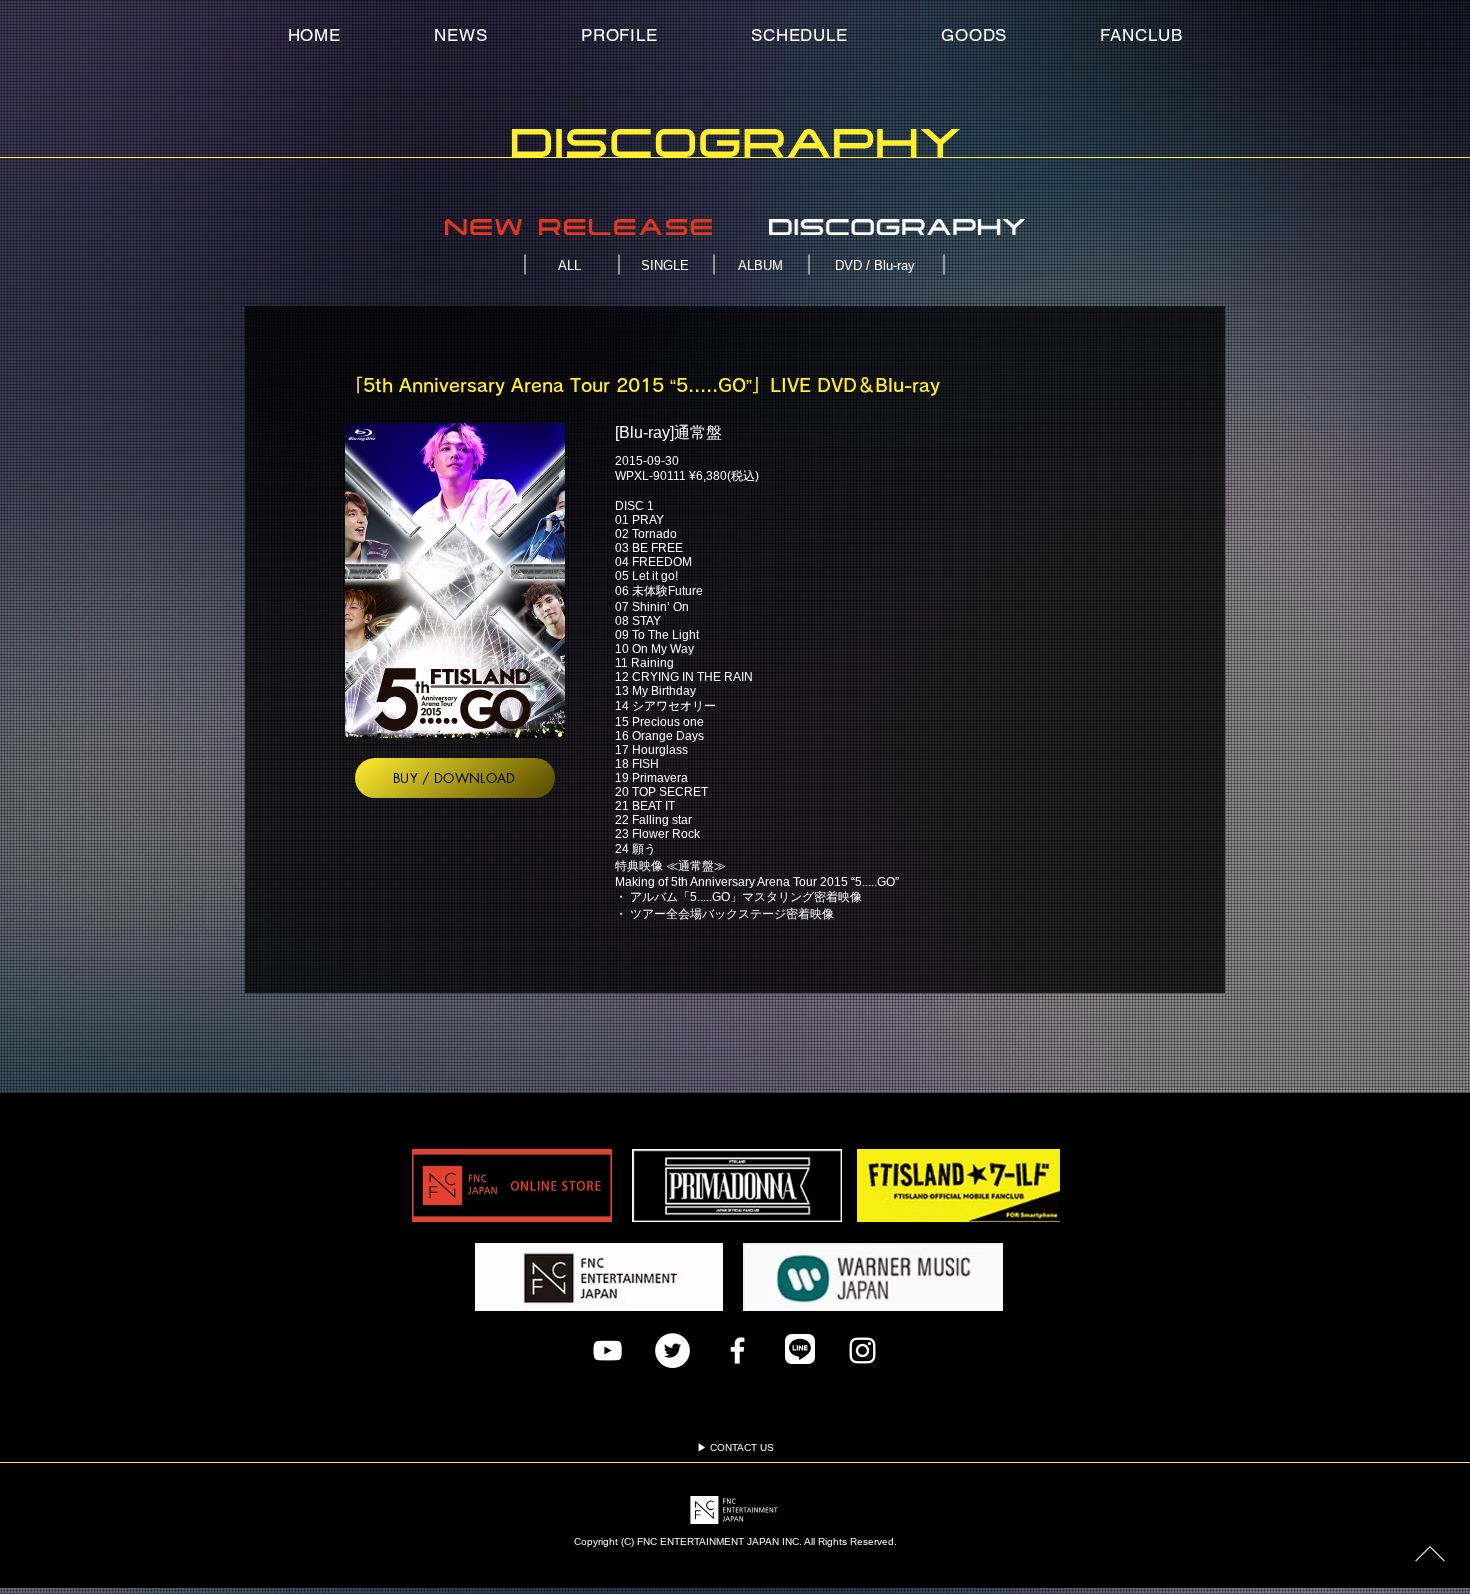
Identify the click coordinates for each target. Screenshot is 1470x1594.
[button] (1141, 35)
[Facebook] (737, 1350)
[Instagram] (862, 1350)
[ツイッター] (672, 1350)
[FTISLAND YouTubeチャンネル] (607, 1350)
